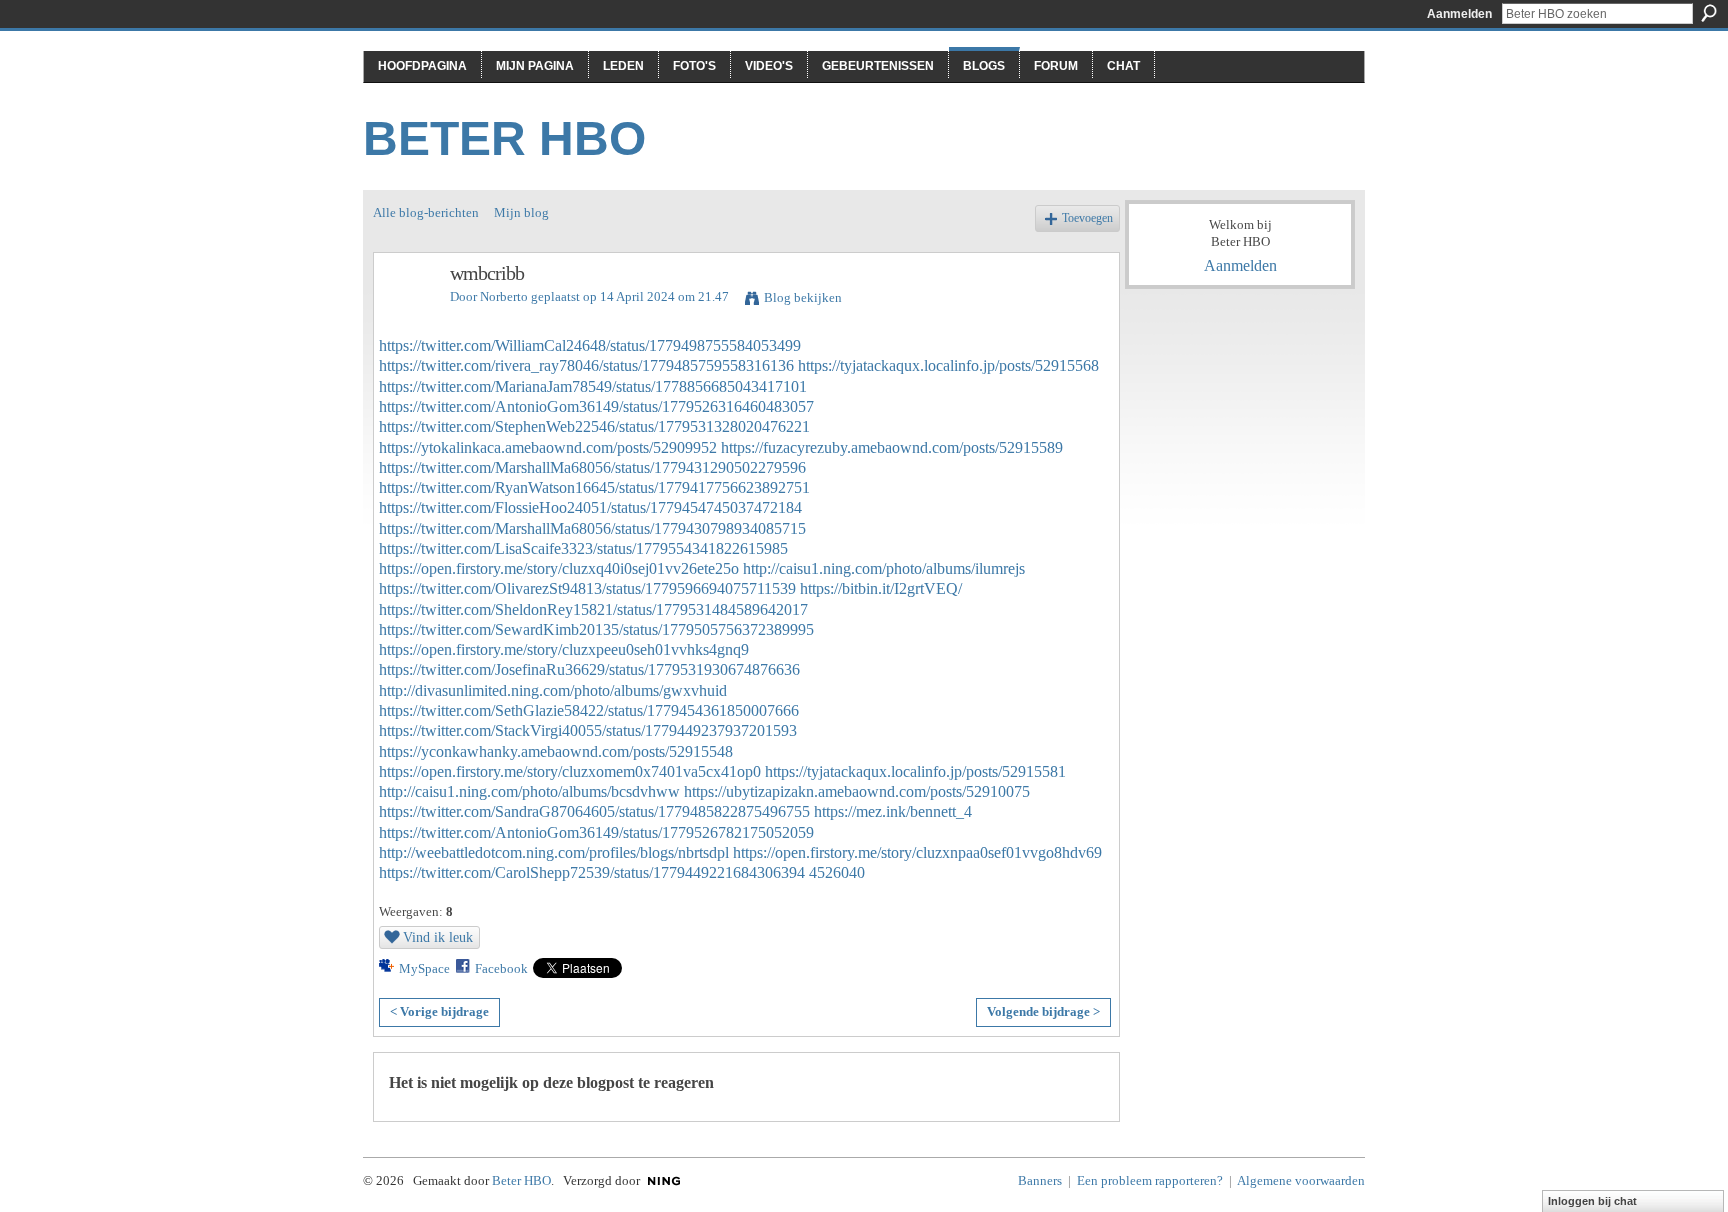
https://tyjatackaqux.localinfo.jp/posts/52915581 (915, 771)
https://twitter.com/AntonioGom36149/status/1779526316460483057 (596, 406)
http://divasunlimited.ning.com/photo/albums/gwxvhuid (553, 690)
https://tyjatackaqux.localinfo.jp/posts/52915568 (948, 365)
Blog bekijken (803, 297)
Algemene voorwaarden (1301, 1180)
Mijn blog (521, 212)
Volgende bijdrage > (1043, 1011)
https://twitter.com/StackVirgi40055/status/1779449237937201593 (588, 730)
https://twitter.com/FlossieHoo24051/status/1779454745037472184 (590, 507)
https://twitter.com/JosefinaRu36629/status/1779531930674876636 (589, 669)
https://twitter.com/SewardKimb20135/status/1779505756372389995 (596, 629)
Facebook (501, 968)
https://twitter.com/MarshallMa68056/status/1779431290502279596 (592, 467)
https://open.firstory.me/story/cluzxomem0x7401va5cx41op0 (570, 771)
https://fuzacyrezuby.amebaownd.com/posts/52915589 (892, 447)
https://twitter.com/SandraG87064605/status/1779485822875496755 (594, 811)
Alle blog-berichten (426, 212)
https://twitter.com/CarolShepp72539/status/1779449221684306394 (592, 872)
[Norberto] (406, 316)
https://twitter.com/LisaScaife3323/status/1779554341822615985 (583, 548)
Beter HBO (504, 138)
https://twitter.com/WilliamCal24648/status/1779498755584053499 (590, 345)
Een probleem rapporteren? (1150, 1180)
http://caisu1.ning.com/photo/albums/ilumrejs (884, 568)
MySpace (424, 968)
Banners (1040, 1180)
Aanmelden (1459, 14)
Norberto (504, 296)
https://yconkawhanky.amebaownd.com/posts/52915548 (556, 751)
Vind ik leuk (438, 937)
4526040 (837, 872)
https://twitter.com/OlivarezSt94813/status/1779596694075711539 (587, 588)
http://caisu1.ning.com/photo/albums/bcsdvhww (529, 791)
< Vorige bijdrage (439, 1011)
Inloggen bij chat (1592, 1201)
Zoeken (1709, 13)
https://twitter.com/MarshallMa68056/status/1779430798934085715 (592, 528)
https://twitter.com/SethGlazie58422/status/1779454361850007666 (589, 710)
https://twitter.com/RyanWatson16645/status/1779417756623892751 (594, 487)
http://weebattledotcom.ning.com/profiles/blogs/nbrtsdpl (554, 852)
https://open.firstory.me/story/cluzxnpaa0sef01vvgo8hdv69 (917, 852)
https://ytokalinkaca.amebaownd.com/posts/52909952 (548, 447)
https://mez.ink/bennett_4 (893, 811)
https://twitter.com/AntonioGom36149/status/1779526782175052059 (596, 832)
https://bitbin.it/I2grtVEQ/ (881, 588)
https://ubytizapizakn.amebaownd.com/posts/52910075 (857, 791)
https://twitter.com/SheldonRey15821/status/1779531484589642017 (593, 609)
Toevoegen (1087, 218)
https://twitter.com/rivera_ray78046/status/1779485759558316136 (586, 365)
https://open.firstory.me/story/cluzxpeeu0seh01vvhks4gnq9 (564, 649)
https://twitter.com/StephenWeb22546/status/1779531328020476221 (594, 426)
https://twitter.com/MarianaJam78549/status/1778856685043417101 (593, 386)
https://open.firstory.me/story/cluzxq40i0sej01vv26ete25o (559, 568)
